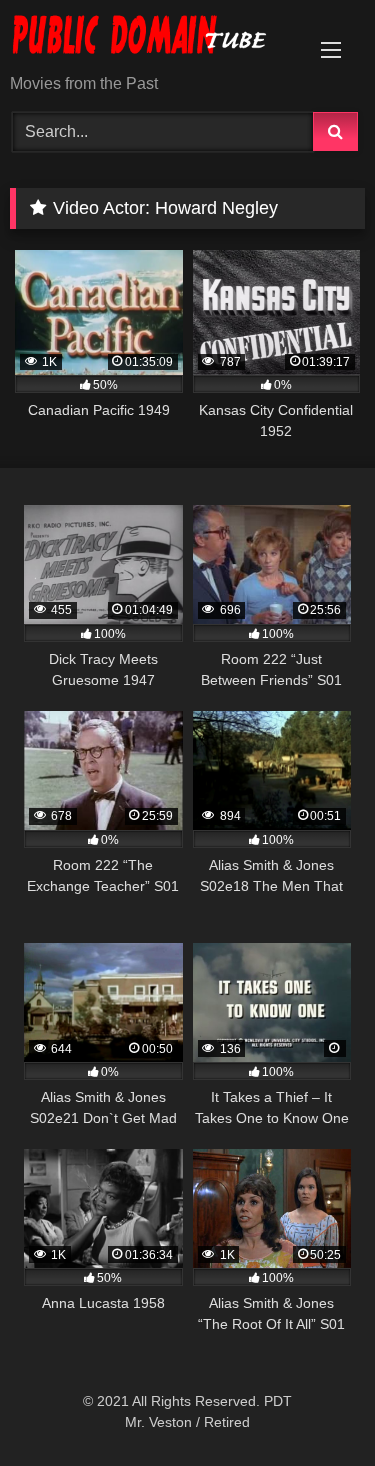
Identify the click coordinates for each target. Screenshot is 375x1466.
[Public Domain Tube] (154, 38)
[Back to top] (313, 1406)
